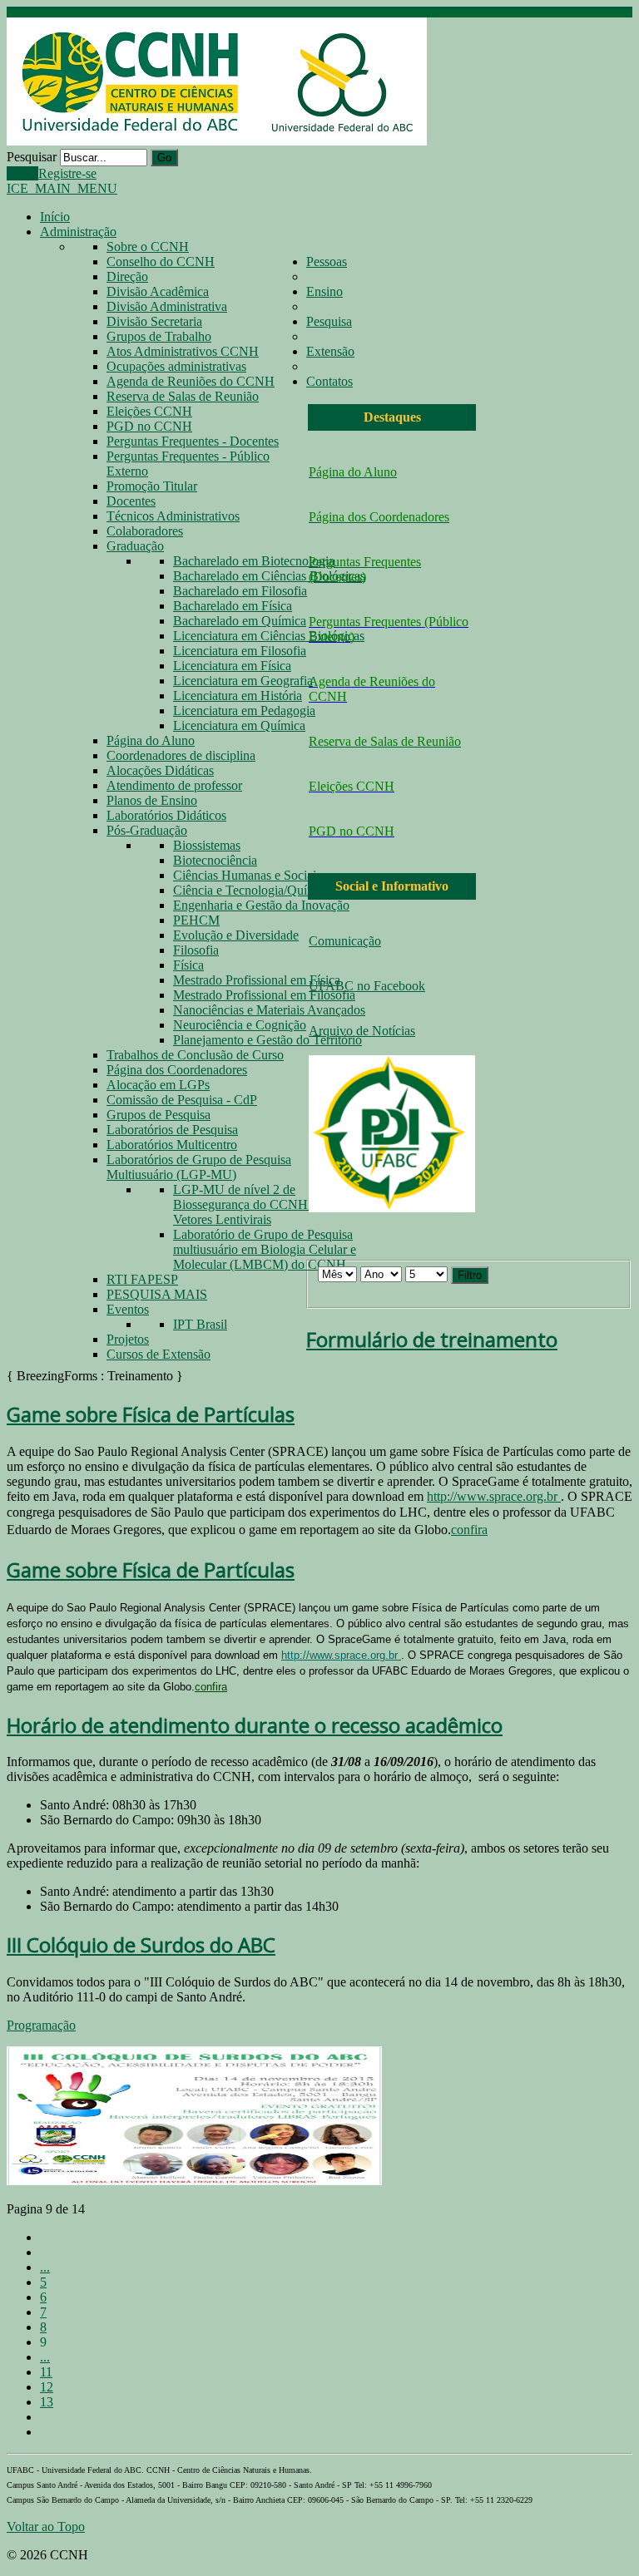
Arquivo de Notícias (362, 1031)
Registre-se (67, 173)
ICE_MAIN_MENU (62, 188)
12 (47, 2387)
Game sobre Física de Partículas (151, 1414)
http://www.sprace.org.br (494, 1496)
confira (469, 1530)
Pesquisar (32, 157)
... (45, 2267)
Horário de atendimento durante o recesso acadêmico (255, 1725)
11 (46, 2372)
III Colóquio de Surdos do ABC (141, 1944)
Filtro (470, 1275)
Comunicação (345, 941)
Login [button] (22, 173)
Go (164, 158)
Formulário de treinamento (432, 1339)
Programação (41, 2025)
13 (47, 2402)
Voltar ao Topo (46, 2527)
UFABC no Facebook (367, 986)
